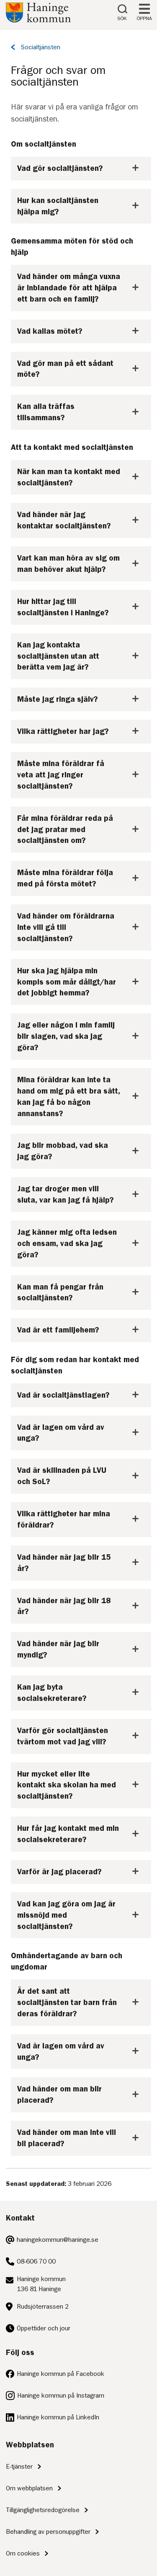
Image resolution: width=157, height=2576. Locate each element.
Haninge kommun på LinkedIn (58, 2417)
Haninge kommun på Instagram (61, 2396)
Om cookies (23, 2553)
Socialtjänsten (41, 47)
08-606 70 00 (36, 2261)
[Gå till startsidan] (38, 20)
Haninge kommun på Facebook (60, 2374)
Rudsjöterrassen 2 (43, 2307)
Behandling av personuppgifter (48, 2532)
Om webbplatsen (29, 2488)
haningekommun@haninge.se (58, 2240)
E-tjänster (19, 2467)
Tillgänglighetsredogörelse (43, 2510)
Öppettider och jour (44, 2328)
